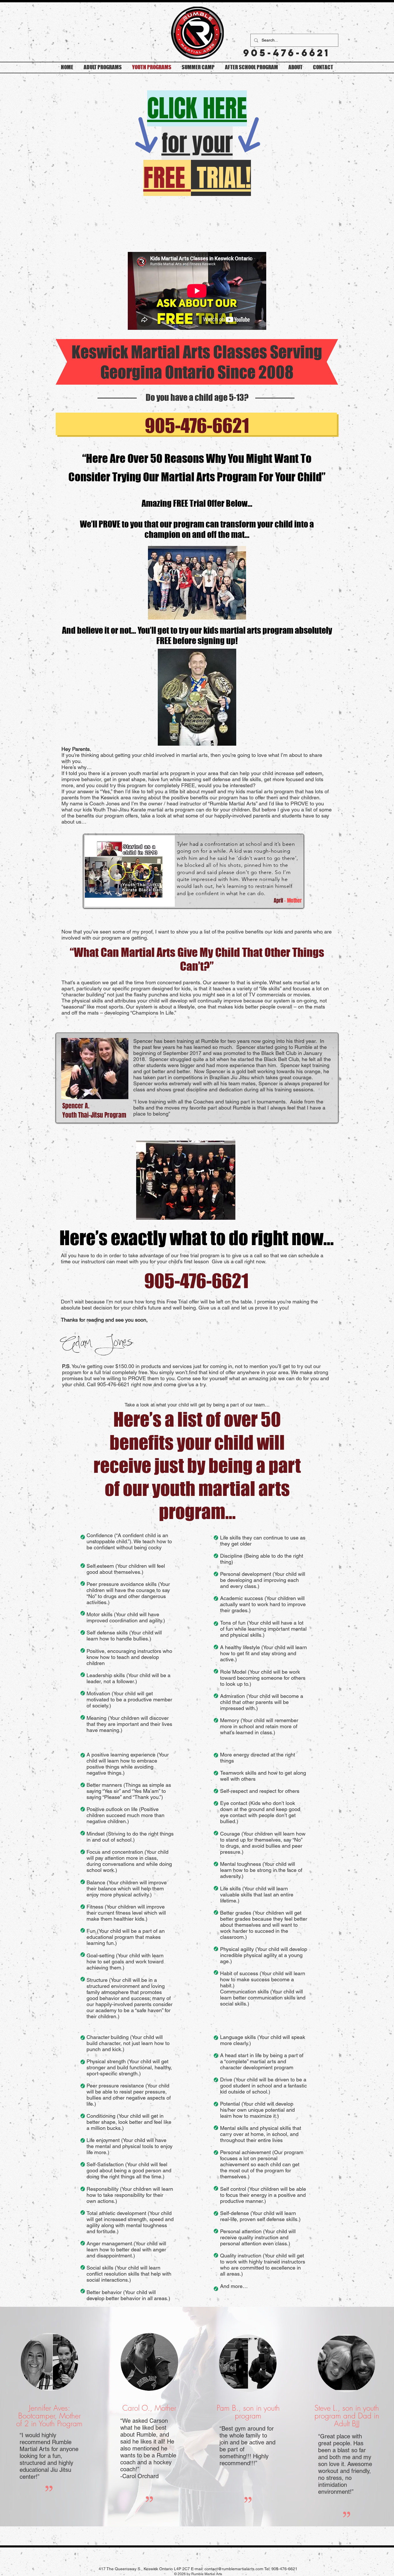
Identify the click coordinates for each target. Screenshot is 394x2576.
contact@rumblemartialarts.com (234, 2569)
